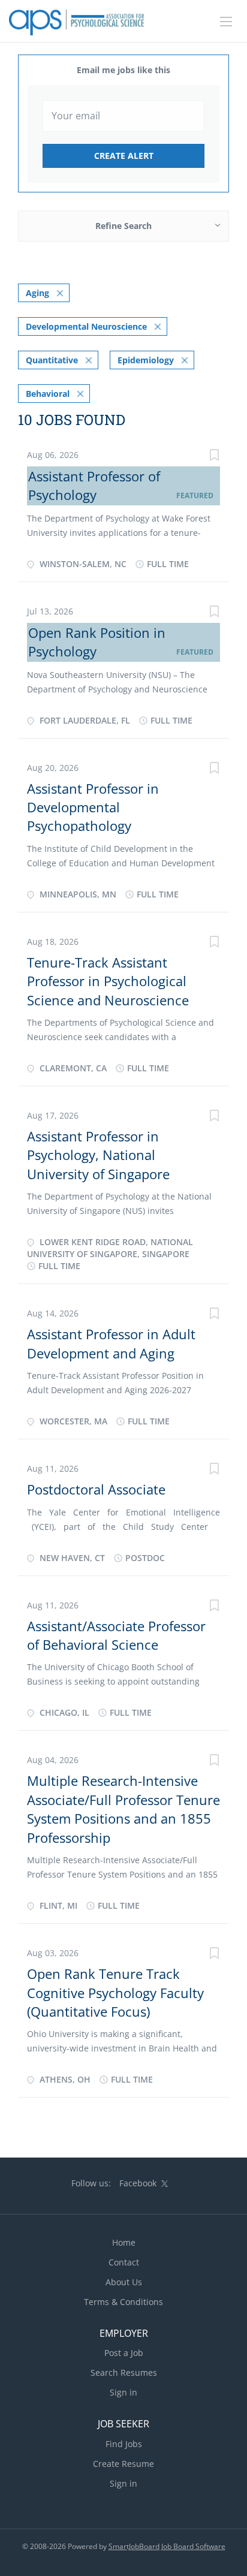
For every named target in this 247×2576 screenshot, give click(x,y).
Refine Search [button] (123, 226)
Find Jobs (124, 2444)
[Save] (214, 457)
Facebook (138, 2183)
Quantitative (52, 360)
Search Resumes (124, 2372)
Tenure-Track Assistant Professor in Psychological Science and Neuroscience (108, 981)
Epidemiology (146, 360)
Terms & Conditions (123, 2302)
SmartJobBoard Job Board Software (167, 2546)
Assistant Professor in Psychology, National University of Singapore (98, 1155)
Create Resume (123, 2464)
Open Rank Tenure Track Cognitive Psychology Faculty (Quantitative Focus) (115, 1992)
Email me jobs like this (123, 70)
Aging (37, 293)
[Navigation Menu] (226, 22)
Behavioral (48, 394)
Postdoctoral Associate (96, 1489)
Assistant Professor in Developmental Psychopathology (93, 807)
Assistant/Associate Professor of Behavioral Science (116, 1635)
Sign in (123, 2392)
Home (124, 2242)
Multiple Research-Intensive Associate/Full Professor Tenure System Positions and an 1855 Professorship (123, 1809)
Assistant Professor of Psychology (94, 485)
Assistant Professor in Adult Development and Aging (111, 1343)
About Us (124, 2282)
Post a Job (124, 2353)
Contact (124, 2262)
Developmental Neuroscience (86, 326)
